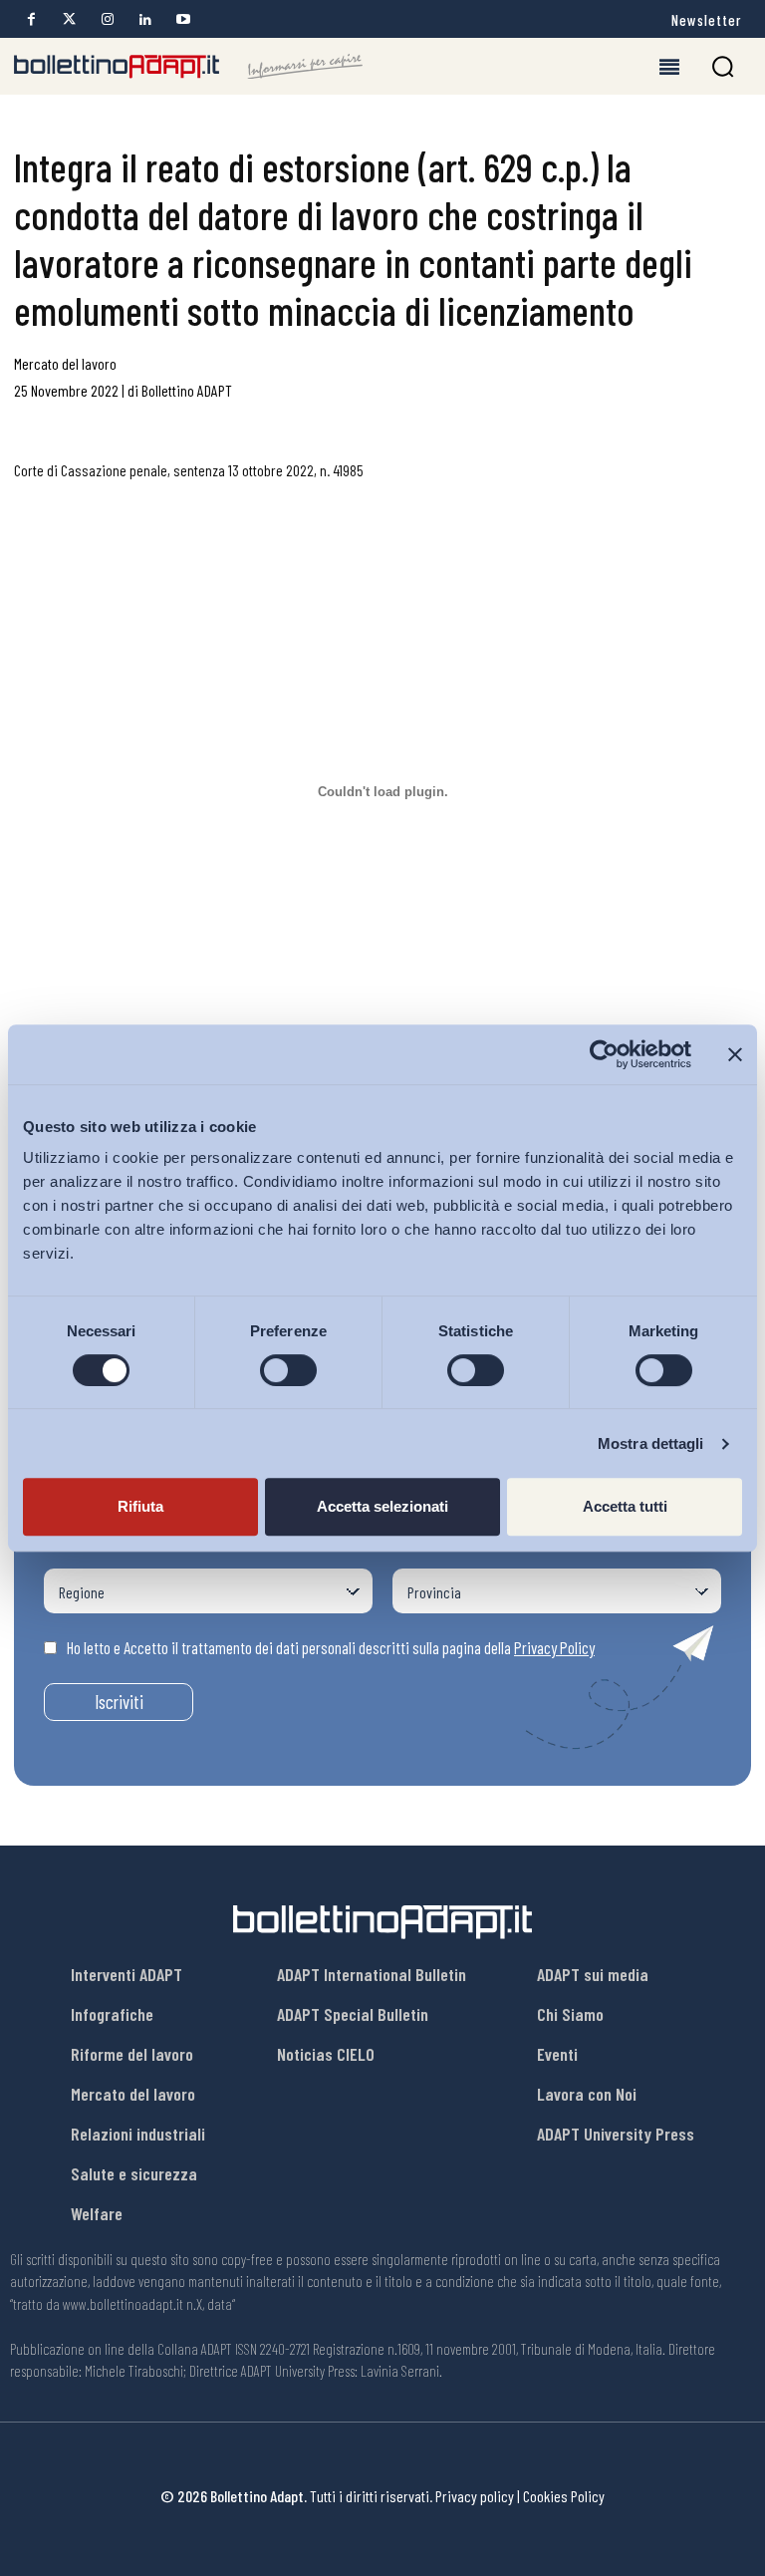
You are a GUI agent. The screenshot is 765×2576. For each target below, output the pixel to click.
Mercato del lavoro (65, 363)
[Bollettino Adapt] (188, 67)
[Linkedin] (145, 19)
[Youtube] (183, 19)
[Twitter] (69, 19)
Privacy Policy (554, 1647)
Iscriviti (119, 1702)
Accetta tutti (625, 1506)
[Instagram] (107, 19)
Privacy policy (475, 2496)
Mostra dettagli (651, 1443)
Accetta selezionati (382, 1506)
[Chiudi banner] (735, 1054)
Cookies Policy (564, 2496)
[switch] (288, 1370)
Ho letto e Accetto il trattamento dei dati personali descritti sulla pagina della (331, 1647)
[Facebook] (31, 19)
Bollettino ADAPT (187, 390)
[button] (723, 66)
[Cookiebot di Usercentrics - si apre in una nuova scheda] (604, 1054)
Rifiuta (140, 1506)
